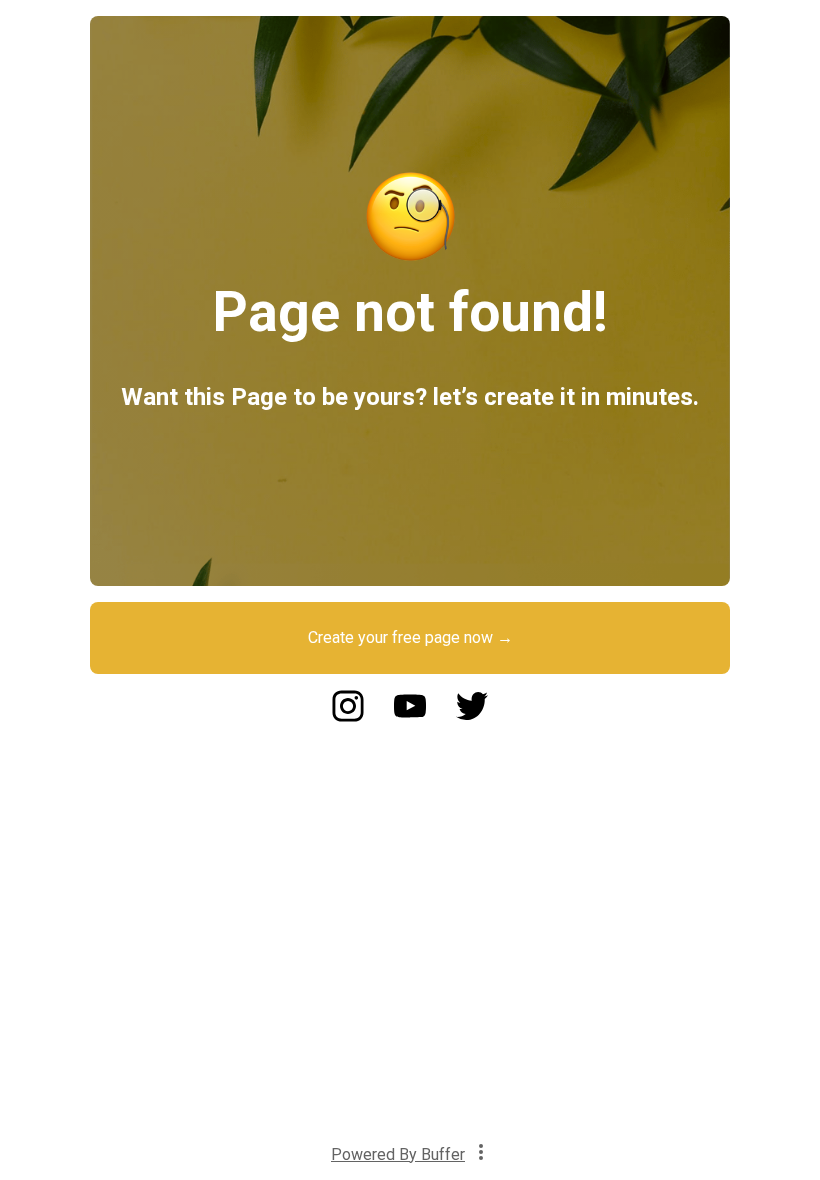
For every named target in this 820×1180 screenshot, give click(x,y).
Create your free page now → (410, 637)
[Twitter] (472, 716)
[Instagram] (348, 716)
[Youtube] (410, 716)
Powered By (398, 1154)
